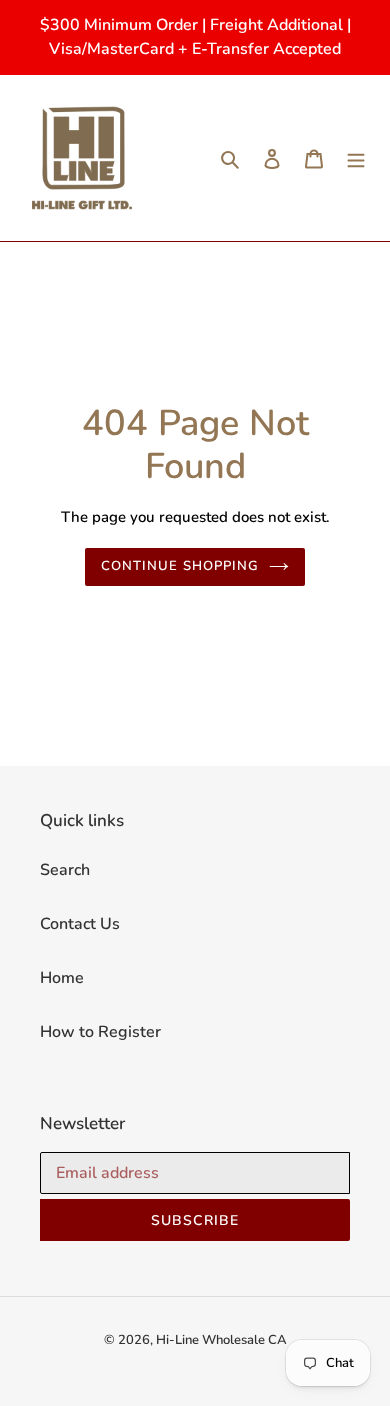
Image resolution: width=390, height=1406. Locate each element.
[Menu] (356, 158)
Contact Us (80, 924)
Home (62, 978)
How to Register (100, 1032)
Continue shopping (180, 566)
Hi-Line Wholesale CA (221, 1340)
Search (65, 870)
